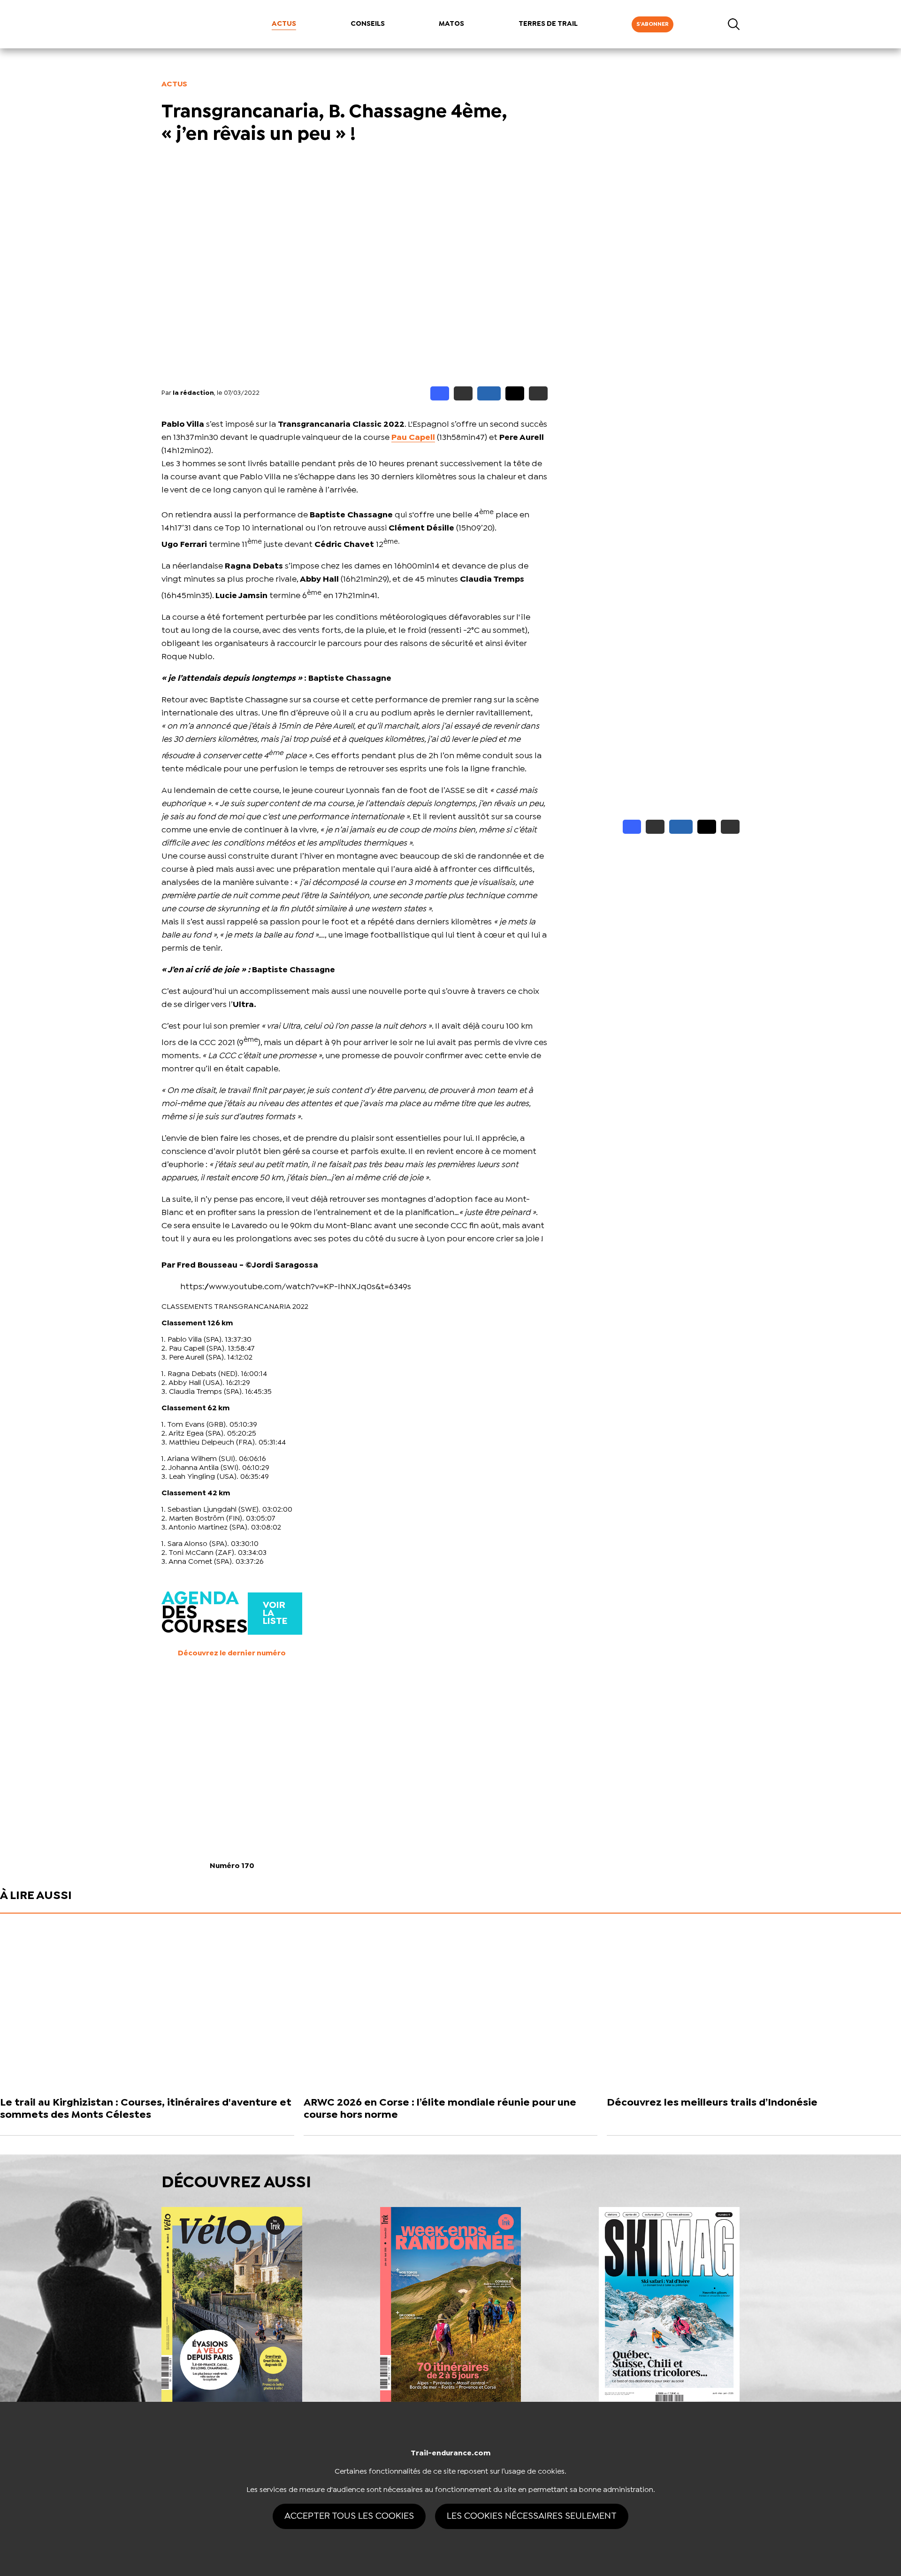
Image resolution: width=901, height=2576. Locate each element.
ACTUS (284, 24)
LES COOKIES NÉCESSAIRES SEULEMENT (532, 2516)
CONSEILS (368, 24)
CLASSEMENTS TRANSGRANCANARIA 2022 (235, 1307)
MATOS (451, 24)
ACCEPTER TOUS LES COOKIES (349, 2516)
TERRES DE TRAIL (548, 24)
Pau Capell (413, 438)
